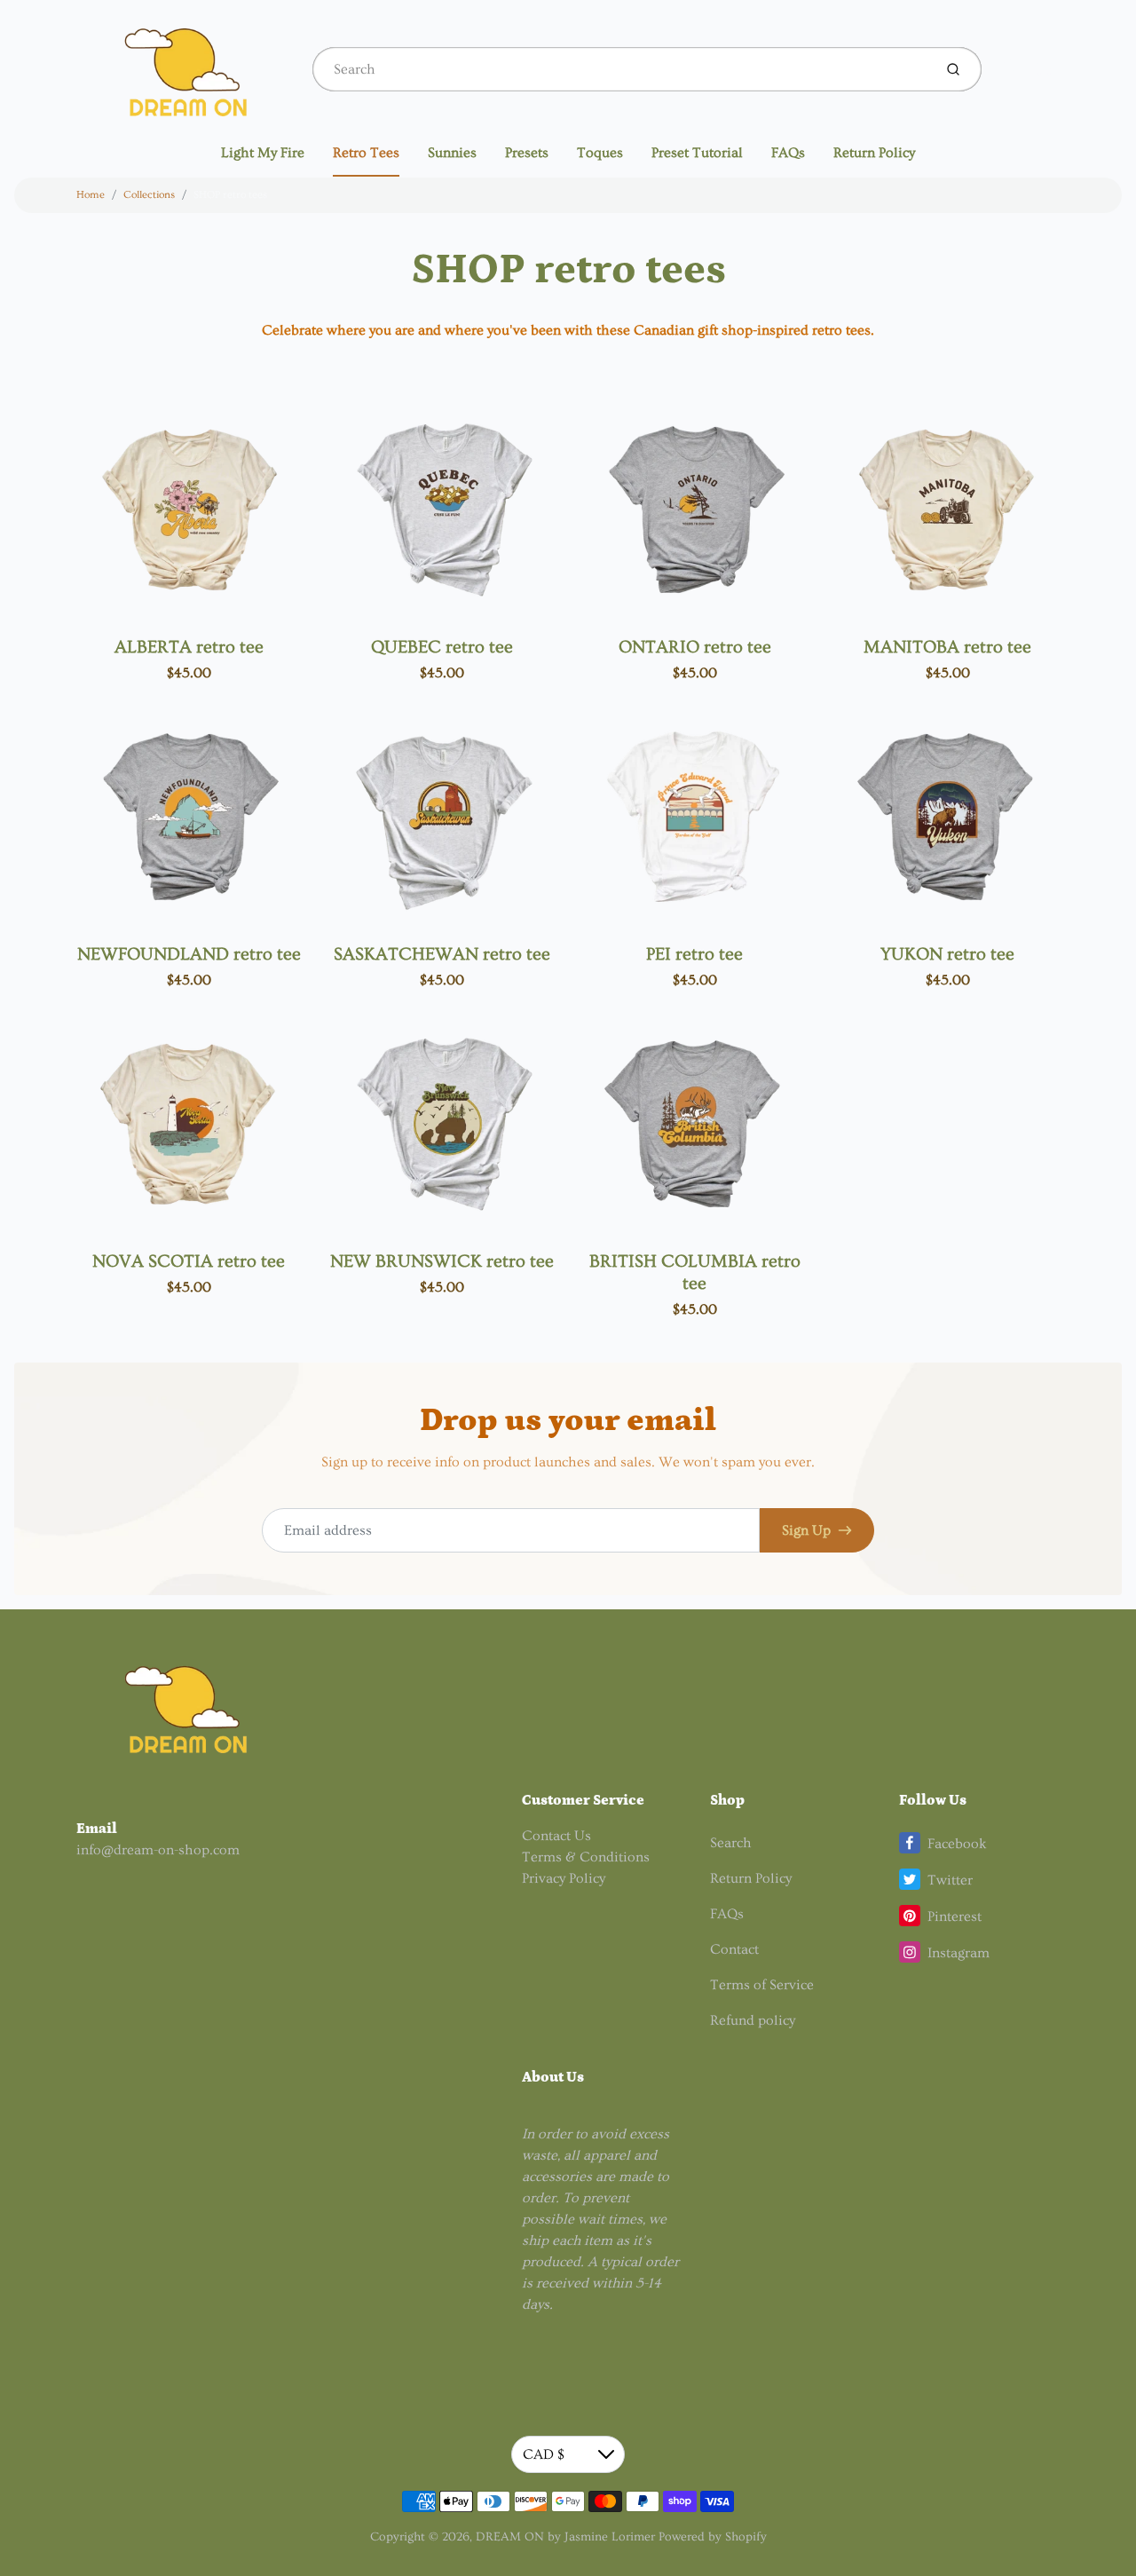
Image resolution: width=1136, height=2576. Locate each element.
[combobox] (621, 69)
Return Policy (874, 153)
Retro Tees (366, 153)
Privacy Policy (564, 1878)
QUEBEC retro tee (442, 647)
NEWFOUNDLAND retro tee (189, 954)
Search (731, 1843)
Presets (527, 153)
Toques (600, 153)
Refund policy (753, 2020)
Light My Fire (263, 153)
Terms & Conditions (586, 1857)
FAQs (788, 153)
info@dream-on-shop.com (158, 1850)
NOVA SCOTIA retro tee (189, 1261)
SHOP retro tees (230, 195)
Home (91, 195)
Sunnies (452, 153)
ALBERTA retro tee (189, 647)
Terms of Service (762, 1985)
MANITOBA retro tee (947, 647)
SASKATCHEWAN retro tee (442, 954)
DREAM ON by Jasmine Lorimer (565, 2537)
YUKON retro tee (947, 954)
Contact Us (556, 1836)
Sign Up (806, 1530)
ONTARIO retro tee (695, 647)
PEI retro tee (694, 954)
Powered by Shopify (713, 2537)
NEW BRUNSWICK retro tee (442, 1261)
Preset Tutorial (697, 153)
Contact (734, 1949)
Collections (149, 195)
